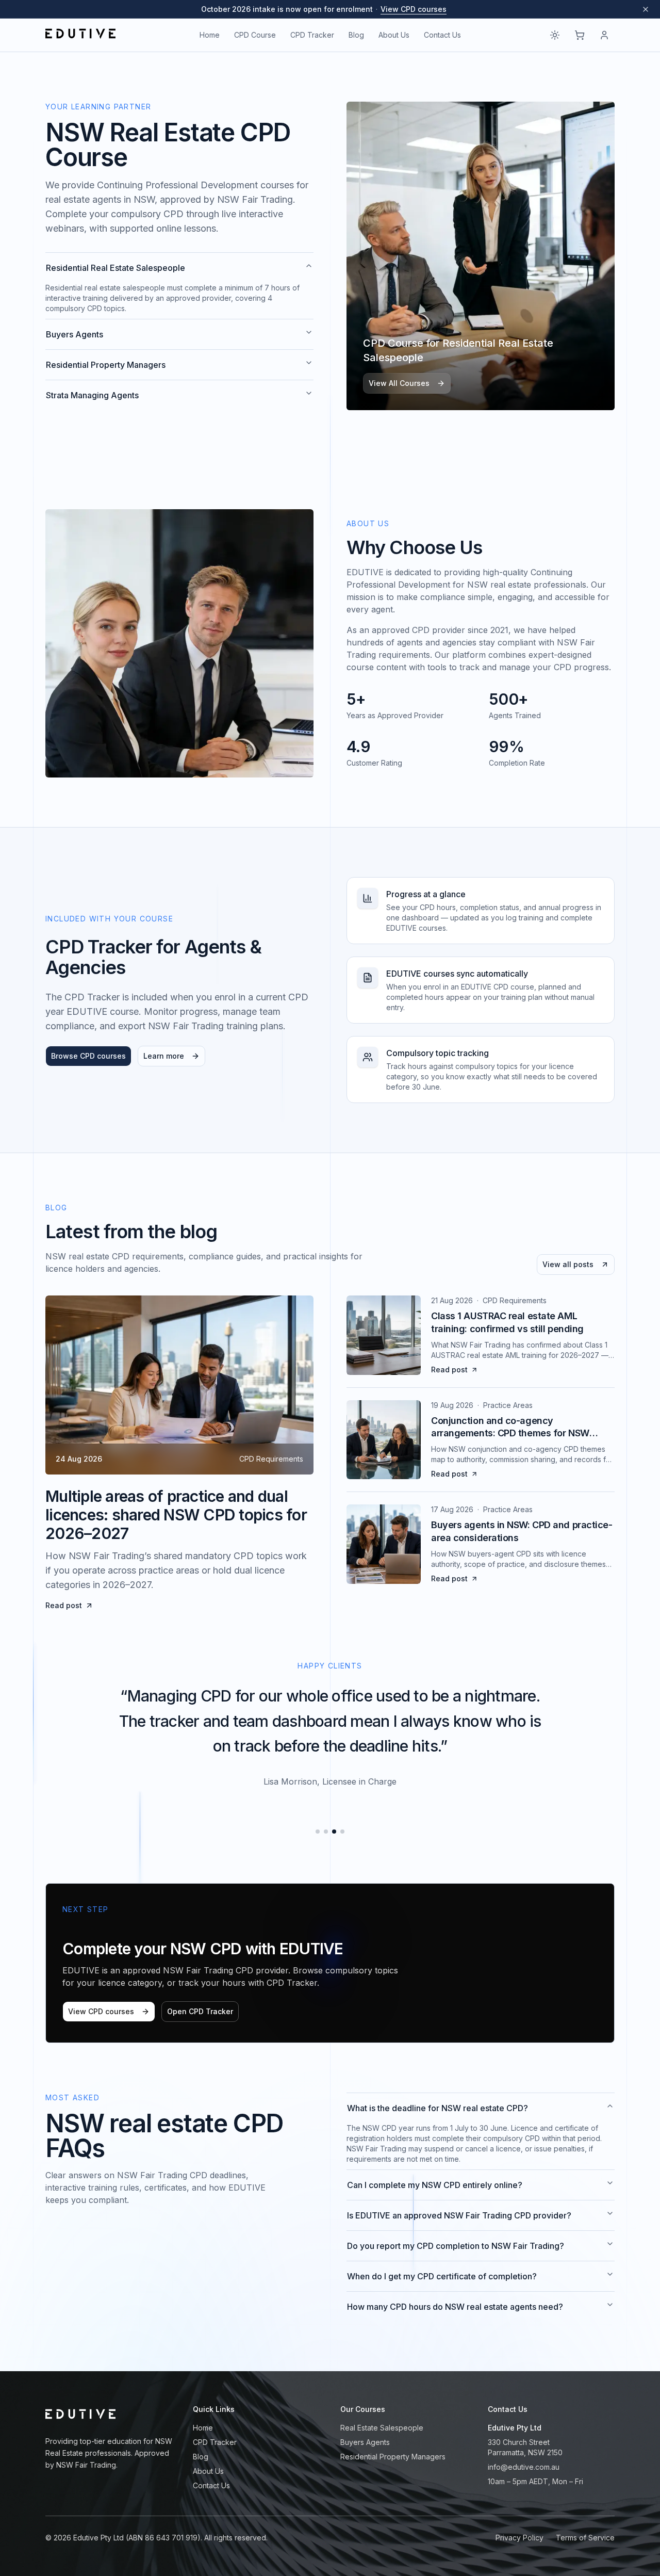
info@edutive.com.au (524, 2467)
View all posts (568, 1264)
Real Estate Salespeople (382, 2428)
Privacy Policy (519, 2538)
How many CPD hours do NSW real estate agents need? (455, 2307)
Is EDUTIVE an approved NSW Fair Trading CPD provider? (459, 2215)
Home (210, 35)
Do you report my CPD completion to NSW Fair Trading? (456, 2246)
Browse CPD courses (88, 1056)
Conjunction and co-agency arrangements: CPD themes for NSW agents (510, 1433)
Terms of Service (585, 2538)
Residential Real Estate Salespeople (115, 268)
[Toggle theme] (555, 35)
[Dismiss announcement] (646, 9)
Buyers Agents (75, 334)
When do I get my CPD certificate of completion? (442, 2276)
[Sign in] (604, 35)
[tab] (318, 1832)
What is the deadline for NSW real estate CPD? (438, 2108)
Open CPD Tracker (200, 2011)
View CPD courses (414, 9)
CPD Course (255, 35)
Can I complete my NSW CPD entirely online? (435, 2185)
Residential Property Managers (106, 365)
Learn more (164, 1056)
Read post (64, 1605)
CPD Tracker (312, 35)
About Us (394, 35)
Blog (356, 35)
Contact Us (442, 35)
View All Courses (399, 383)
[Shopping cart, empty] (580, 35)
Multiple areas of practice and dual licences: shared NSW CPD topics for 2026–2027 (176, 1515)
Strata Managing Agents (92, 395)
